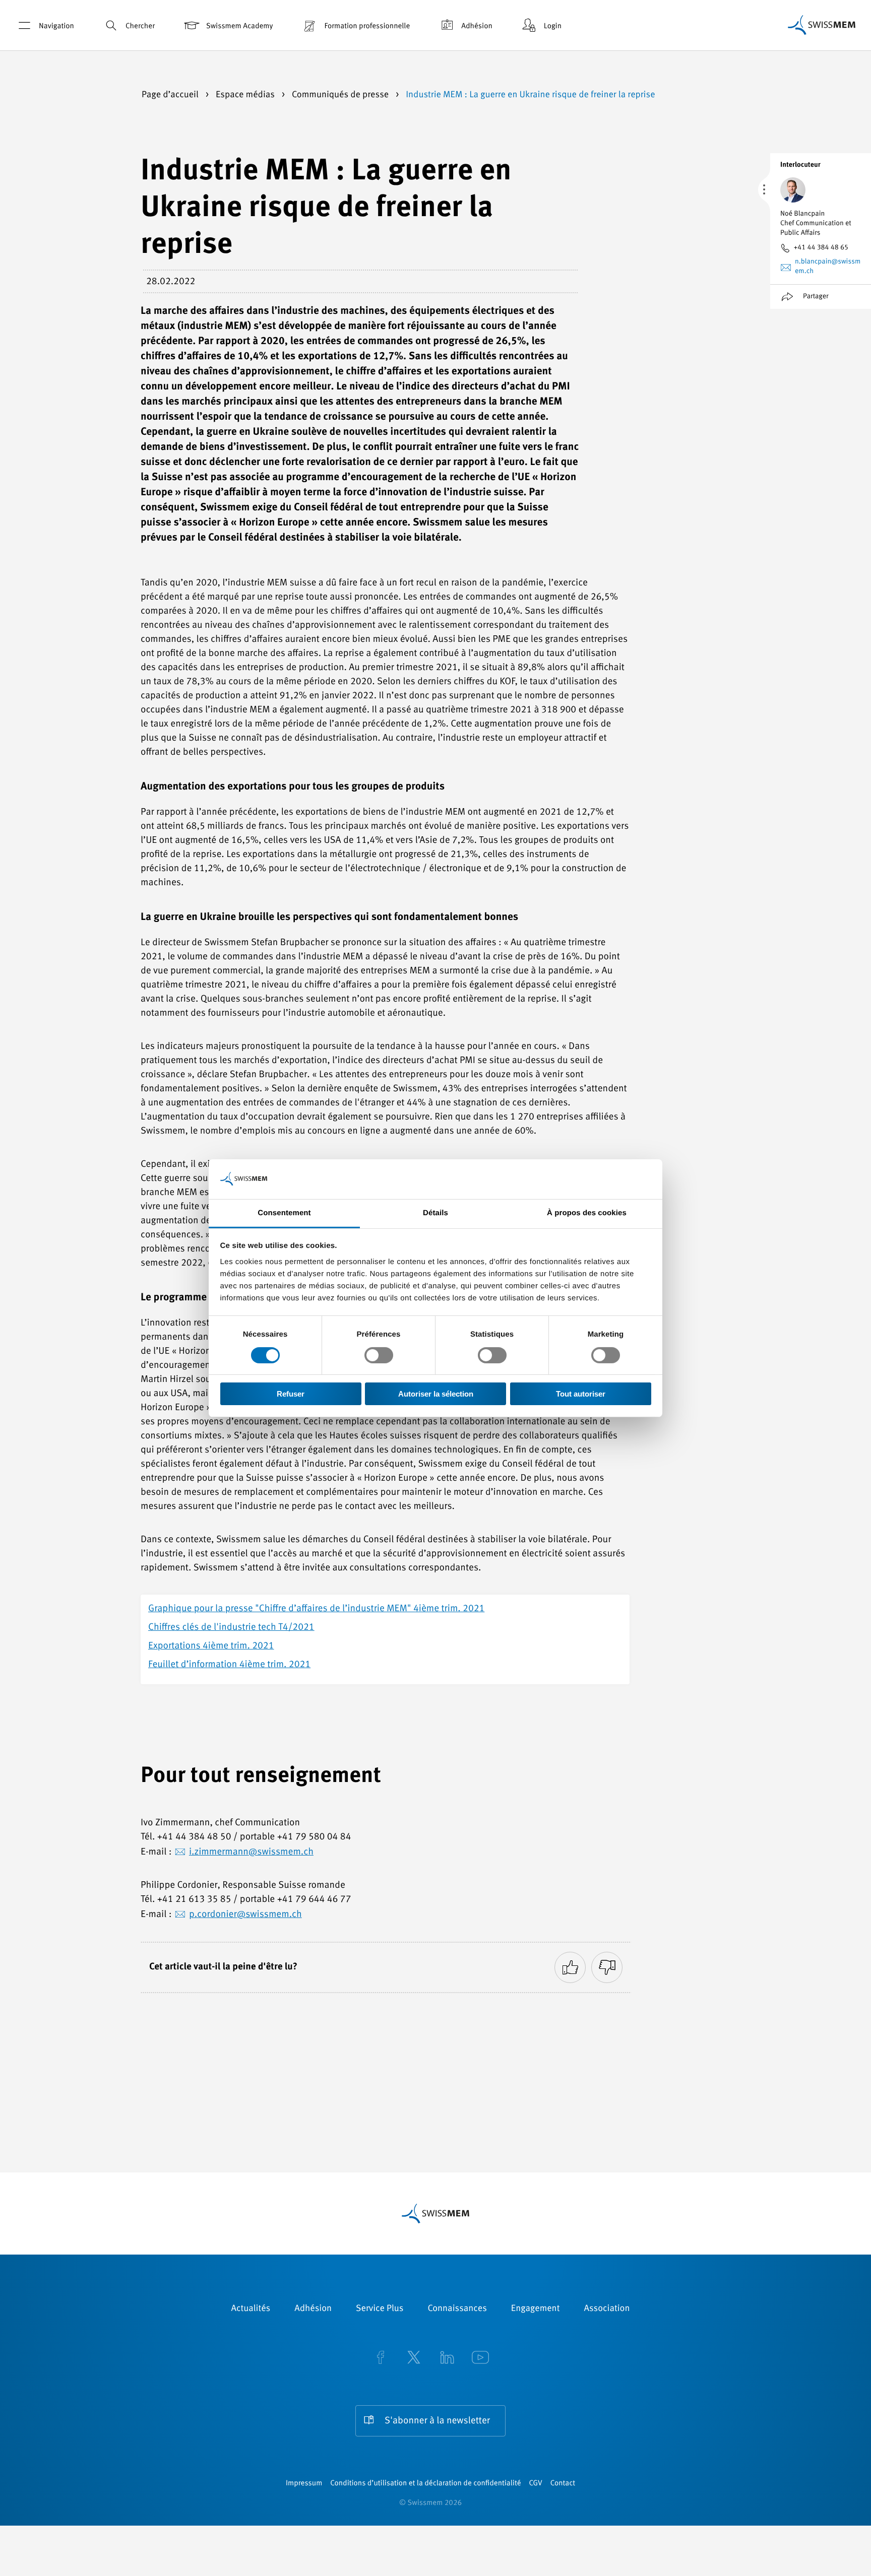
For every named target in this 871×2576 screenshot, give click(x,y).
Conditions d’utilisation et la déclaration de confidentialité (425, 2484)
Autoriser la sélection (436, 1394)
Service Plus (380, 2309)
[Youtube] (480, 2359)
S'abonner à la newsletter (437, 2421)
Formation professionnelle (367, 26)
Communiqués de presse (341, 95)
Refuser (291, 1394)
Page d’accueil (171, 95)
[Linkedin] (447, 2359)
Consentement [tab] (284, 1212)
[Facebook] (381, 2359)
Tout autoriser (581, 1394)
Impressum (304, 2484)
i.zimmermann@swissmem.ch (251, 1852)
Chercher (140, 26)
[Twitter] (414, 2359)
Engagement (536, 2309)
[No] (607, 1967)
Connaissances (457, 2309)
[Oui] (570, 1967)
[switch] (379, 1355)
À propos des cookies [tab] (587, 1212)
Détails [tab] (435, 1212)
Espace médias (246, 95)
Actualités (251, 2309)
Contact (563, 2484)
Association (607, 2309)
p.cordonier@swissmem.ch (245, 1915)
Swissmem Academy (239, 26)
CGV (536, 2484)
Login (553, 26)
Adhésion (477, 26)
